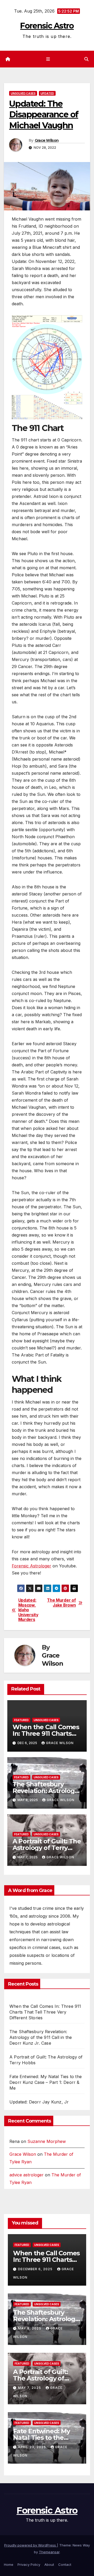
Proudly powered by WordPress (31, 2545)
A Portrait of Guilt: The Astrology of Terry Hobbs (47, 1848)
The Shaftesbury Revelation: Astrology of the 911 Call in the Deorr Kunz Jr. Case (41, 2037)
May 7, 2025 (30, 2388)
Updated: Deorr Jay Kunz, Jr (39, 2102)
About (49, 2564)
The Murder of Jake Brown (61, 1603)
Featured (21, 1720)
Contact (65, 2564)
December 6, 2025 (36, 2269)
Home (9, 2564)
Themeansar (49, 2552)
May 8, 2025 (30, 2328)
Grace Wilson (47, 140)
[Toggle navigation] (48, 59)
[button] (86, 59)
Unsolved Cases (23, 93)
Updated (47, 93)
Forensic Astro (47, 26)
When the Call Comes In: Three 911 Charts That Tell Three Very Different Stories (45, 2012)
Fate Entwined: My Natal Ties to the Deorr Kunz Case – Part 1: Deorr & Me (46, 2082)
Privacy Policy (29, 2564)
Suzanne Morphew (47, 2141)
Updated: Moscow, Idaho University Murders (28, 1610)
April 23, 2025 (33, 2447)
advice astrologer (27, 2175)
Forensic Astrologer (31, 1566)
